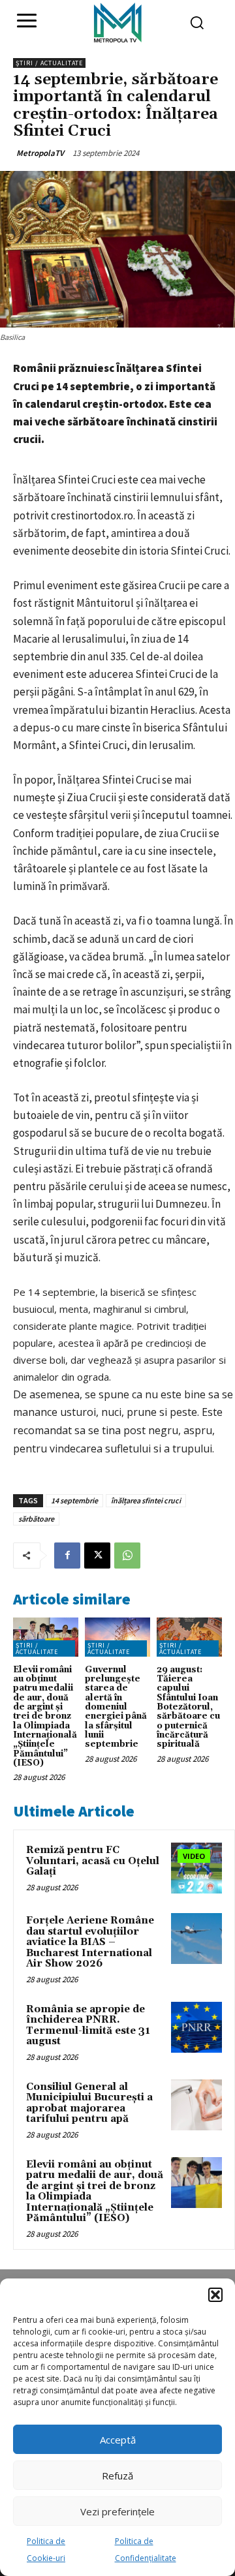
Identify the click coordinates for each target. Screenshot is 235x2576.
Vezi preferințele (117, 2511)
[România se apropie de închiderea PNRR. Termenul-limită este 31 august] (196, 2027)
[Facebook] (67, 1556)
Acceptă (118, 2440)
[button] (215, 2295)
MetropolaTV (40, 153)
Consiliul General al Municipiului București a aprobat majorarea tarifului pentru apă (89, 2103)
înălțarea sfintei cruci (146, 1500)
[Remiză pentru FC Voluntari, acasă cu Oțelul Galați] (196, 1868)
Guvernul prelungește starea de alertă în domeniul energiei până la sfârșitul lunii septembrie (116, 1707)
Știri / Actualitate (49, 63)
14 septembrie (74, 1500)
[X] (97, 1556)
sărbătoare (36, 1519)
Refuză (117, 2476)
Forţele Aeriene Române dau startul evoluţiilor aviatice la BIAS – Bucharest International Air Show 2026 (90, 1942)
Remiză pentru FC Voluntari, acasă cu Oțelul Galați (93, 1861)
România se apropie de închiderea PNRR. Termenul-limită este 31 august (88, 2026)
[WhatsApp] (127, 1556)
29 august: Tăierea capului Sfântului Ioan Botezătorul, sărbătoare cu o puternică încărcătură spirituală (188, 1707)
